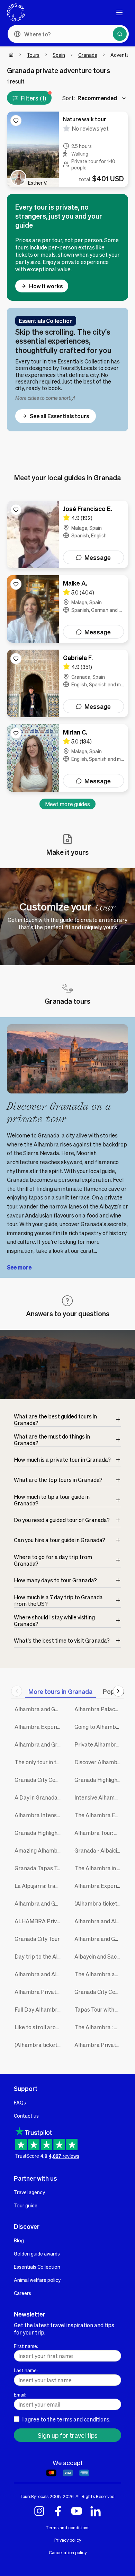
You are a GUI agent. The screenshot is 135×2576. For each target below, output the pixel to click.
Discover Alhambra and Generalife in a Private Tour (99, 1762)
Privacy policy (68, 2540)
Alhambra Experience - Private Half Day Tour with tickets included (99, 1886)
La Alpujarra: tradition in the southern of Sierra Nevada (39, 1886)
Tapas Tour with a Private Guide (99, 2009)
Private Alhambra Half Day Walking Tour (99, 1744)
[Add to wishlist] (16, 121)
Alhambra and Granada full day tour (39, 1744)
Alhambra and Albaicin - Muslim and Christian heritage (99, 1921)
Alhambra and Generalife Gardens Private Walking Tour (39, 1709)
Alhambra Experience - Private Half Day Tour (39, 1727)
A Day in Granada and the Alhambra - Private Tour (39, 1797)
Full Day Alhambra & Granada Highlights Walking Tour (39, 2009)
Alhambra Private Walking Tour (39, 1992)
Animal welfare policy (37, 2280)
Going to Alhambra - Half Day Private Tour (99, 1727)
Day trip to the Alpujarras (39, 1956)
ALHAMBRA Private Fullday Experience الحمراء (39, 1921)
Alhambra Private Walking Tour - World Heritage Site (99, 2045)
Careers (22, 2293)
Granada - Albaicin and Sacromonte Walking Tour (99, 1850)
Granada (88, 55)
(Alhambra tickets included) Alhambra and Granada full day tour (39, 2045)
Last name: (26, 2370)
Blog (19, 2240)
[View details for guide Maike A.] (67, 609)
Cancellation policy (68, 2552)
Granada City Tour (37, 1939)
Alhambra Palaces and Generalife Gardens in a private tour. (99, 1709)
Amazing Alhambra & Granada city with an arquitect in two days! (39, 1850)
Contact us (26, 2116)
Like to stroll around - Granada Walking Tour (39, 2027)
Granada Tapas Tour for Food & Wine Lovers (39, 1868)
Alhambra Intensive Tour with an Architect (39, 1815)
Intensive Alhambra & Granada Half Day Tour (99, 1797)
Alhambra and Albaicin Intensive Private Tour (39, 1974)
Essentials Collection (37, 2267)
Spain (59, 55)
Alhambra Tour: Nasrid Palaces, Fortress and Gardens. (99, 1833)
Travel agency (29, 2192)
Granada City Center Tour (99, 1992)
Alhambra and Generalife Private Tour (39, 1903)
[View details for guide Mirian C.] (67, 758)
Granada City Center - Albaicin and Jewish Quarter (39, 1780)
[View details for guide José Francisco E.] (67, 534)
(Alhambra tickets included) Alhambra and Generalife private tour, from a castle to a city (99, 1903)
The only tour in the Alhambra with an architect (39, 1762)
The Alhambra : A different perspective (99, 2027)
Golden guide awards (37, 2253)
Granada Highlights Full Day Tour (99, 1780)
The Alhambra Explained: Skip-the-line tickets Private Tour (99, 1815)
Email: (20, 2394)
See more (19, 1267)
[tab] (60, 1691)
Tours (33, 55)
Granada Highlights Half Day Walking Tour (39, 1833)
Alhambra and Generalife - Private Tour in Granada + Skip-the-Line (99, 1939)
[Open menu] (119, 12)
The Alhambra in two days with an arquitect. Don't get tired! (99, 1868)
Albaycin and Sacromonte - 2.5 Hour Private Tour (99, 1956)
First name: (26, 2346)
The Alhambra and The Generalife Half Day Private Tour (99, 1974)
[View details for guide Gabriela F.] (67, 683)
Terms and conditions (67, 2527)
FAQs (20, 2102)
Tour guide (26, 2205)
